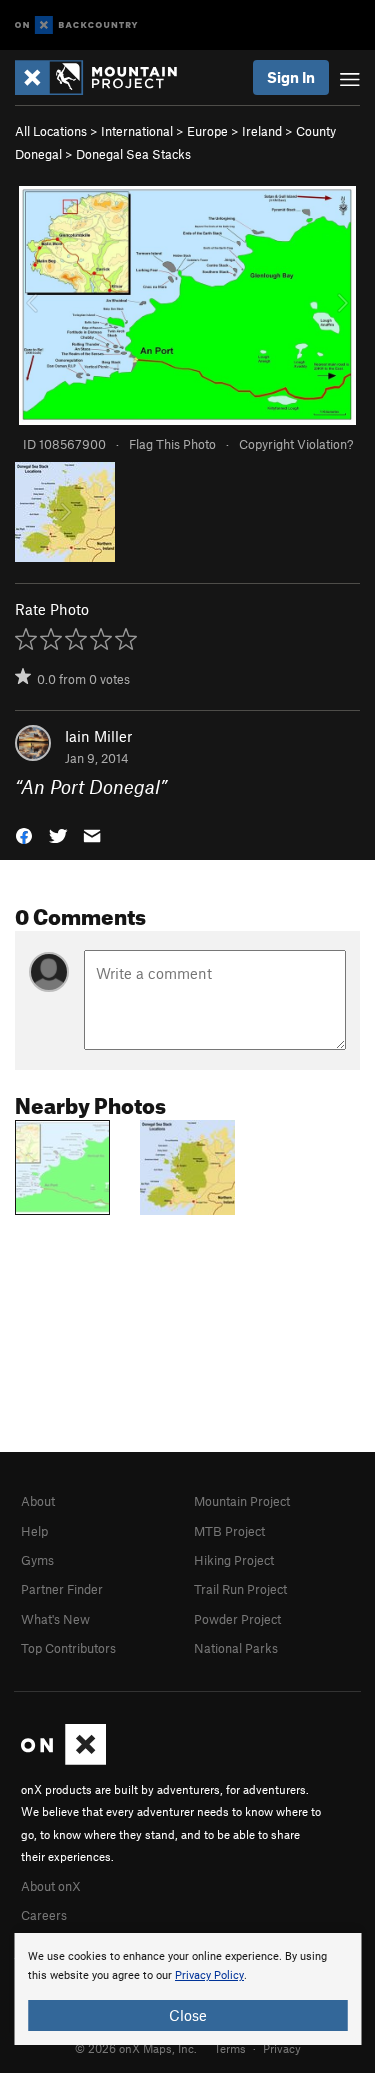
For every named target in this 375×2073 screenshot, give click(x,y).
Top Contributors (68, 1648)
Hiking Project (234, 1560)
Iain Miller (98, 736)
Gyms (37, 1560)
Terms (230, 2048)
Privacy (282, 2048)
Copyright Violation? (296, 444)
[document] (187, 1989)
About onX (51, 1886)
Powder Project (237, 1619)
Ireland (262, 131)
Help (34, 1531)
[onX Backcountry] (76, 25)
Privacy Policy (209, 1975)
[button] (24, 834)
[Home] (106, 77)
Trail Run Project (240, 1589)
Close (188, 2015)
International (137, 131)
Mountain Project (242, 1501)
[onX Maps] (63, 1760)
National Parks (236, 1648)
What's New (55, 1619)
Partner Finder (62, 1589)
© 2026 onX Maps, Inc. (136, 2048)
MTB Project (229, 1531)
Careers (44, 1915)
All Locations (51, 131)
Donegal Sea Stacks (133, 154)
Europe (207, 131)
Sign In (291, 77)
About (38, 1501)
